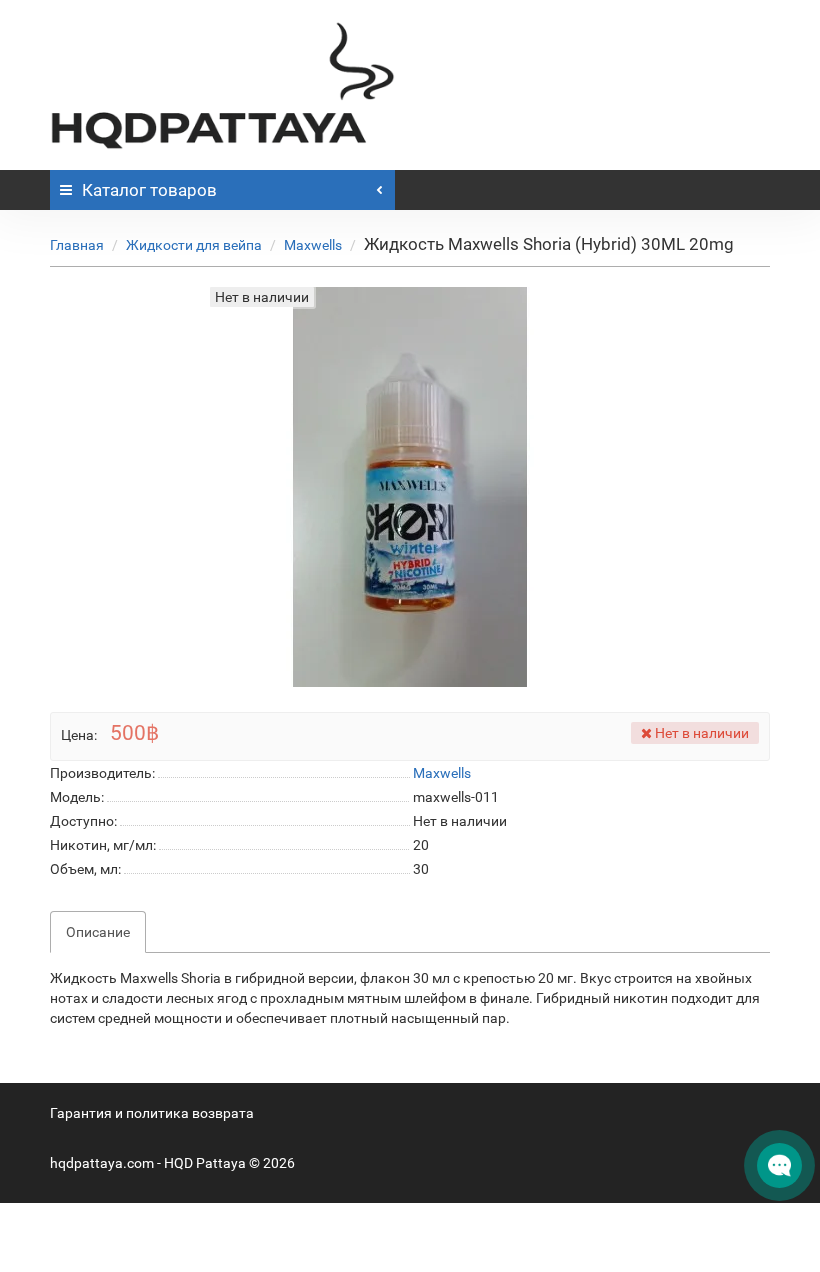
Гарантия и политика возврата (152, 1113)
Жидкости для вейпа (194, 245)
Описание (98, 932)
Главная (77, 245)
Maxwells (313, 245)
